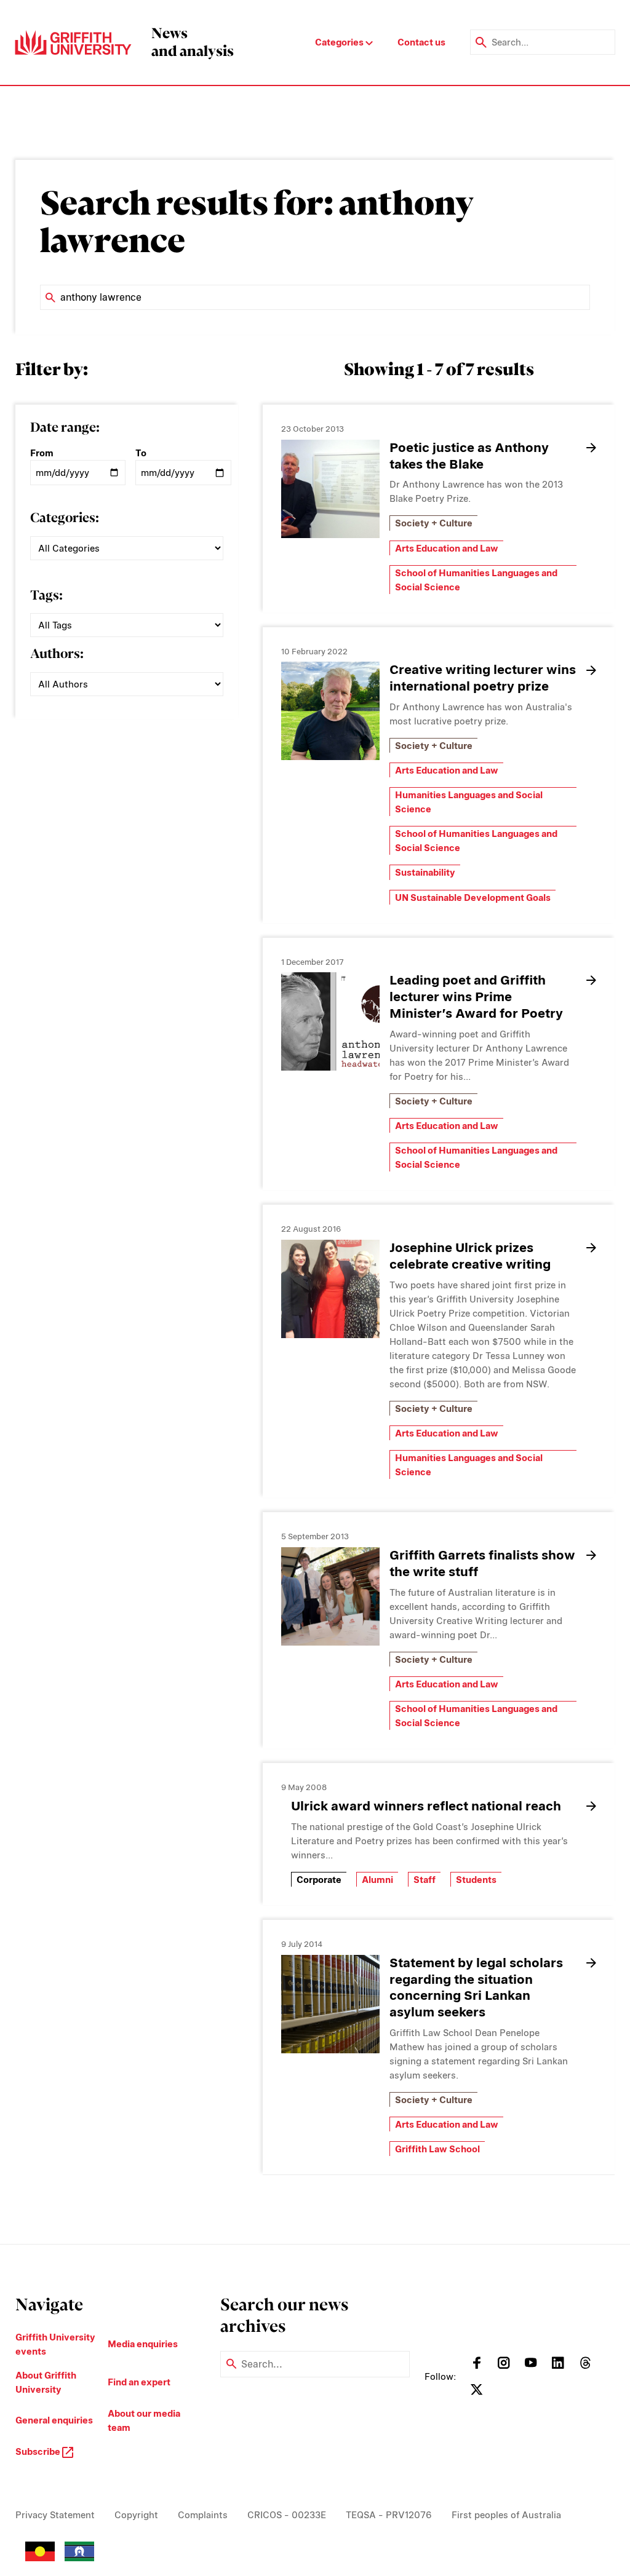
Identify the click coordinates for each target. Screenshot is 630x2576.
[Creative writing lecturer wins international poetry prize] (330, 711)
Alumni (377, 1880)
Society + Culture (434, 523)
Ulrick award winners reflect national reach (426, 1806)
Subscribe (39, 2451)
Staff (425, 1880)
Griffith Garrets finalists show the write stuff (482, 1563)
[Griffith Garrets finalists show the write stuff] (330, 1596)
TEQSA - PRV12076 (389, 2515)
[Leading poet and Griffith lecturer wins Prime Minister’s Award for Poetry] (330, 1021)
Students (476, 1880)
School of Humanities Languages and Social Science (476, 580)
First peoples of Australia (506, 2515)
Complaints (203, 2515)
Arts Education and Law (447, 548)
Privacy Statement (55, 2515)
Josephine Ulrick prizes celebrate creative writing (470, 1256)
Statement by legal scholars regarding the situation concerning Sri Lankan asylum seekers (476, 1987)
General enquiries (54, 2420)
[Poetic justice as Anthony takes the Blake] (330, 489)
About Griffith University (46, 2382)
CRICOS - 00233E (287, 2515)
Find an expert (139, 2382)
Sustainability (425, 872)
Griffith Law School (437, 2149)
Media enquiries (143, 2344)
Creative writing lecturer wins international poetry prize (483, 678)
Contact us (421, 42)
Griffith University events (55, 2344)
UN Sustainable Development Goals (473, 898)
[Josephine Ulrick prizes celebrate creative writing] (330, 1289)
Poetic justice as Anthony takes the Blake (469, 456)
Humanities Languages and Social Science (469, 802)
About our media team (144, 2420)
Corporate (319, 1880)
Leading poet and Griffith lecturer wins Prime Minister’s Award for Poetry (476, 997)
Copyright (136, 2515)
